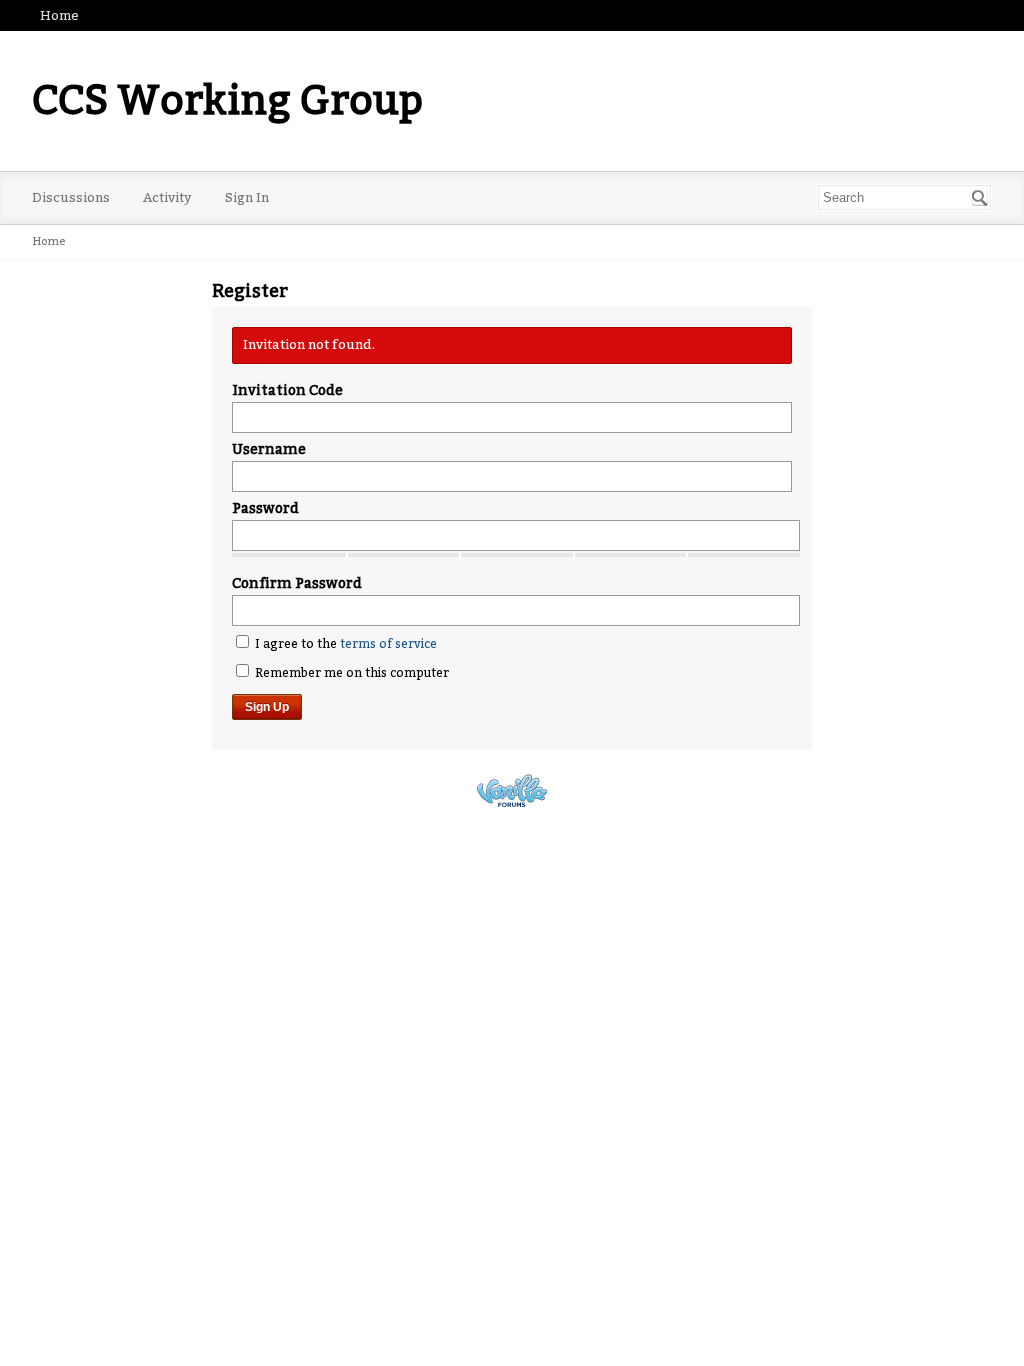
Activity (167, 197)
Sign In (247, 197)
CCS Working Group (227, 101)
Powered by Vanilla (512, 790)
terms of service (388, 644)
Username (269, 449)
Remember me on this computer (350, 673)
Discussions (71, 197)
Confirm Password (297, 583)
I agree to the (344, 644)
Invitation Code (287, 390)
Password (265, 508)
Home (59, 15)
